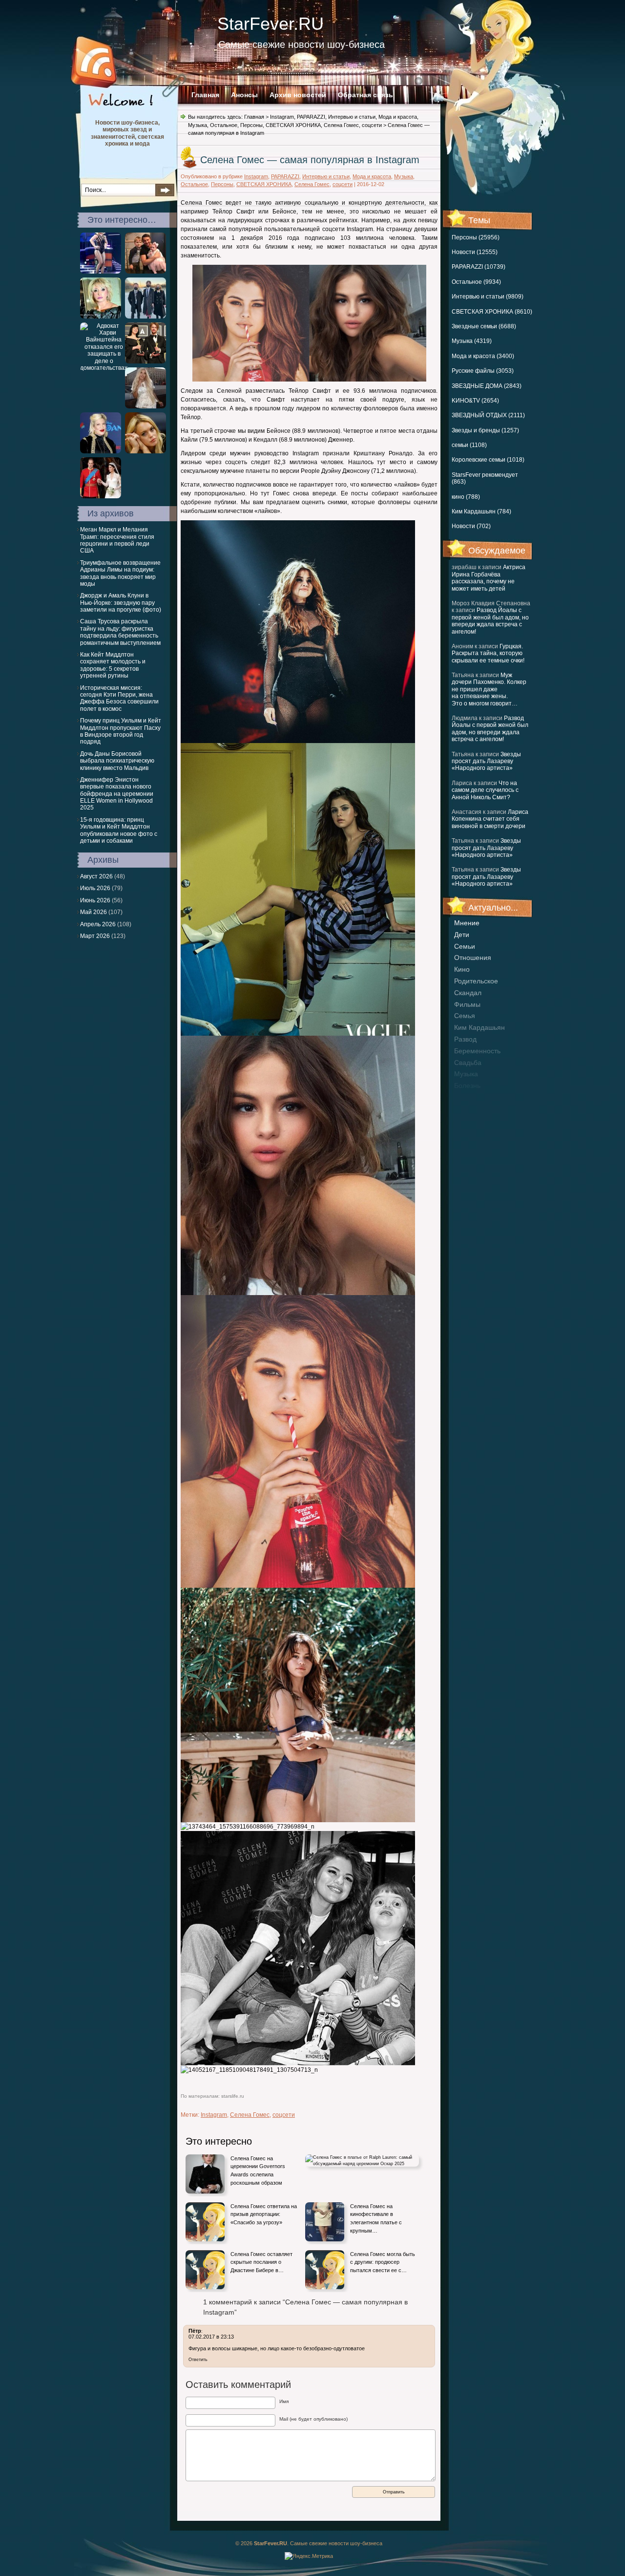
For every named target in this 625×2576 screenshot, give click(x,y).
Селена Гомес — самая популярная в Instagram (310, 160)
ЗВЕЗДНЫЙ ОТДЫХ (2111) (488, 415)
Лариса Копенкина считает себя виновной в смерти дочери (490, 819)
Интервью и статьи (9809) (488, 297)
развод (465, 1039)
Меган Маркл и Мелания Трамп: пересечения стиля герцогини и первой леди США (117, 540)
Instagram (282, 117)
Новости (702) (471, 526)
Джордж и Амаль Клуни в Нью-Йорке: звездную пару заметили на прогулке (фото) (121, 603)
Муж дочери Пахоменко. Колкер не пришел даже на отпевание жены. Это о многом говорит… (489, 689)
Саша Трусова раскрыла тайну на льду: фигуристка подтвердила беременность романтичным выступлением (120, 632)
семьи (465, 946)
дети (462, 935)
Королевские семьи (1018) (488, 460)
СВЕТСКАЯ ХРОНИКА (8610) (492, 312)
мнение (467, 923)
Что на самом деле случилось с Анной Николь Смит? (485, 790)
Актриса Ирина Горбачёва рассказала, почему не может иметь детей (489, 578)
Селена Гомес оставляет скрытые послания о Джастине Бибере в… (261, 2262)
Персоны (251, 125)
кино (462, 969)
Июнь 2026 (95, 900)
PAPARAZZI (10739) (479, 267)
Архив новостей (298, 95)
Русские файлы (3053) (483, 371)
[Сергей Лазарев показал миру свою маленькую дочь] (146, 272)
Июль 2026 (95, 888)
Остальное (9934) (476, 282)
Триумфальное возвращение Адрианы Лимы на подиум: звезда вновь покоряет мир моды (120, 573)
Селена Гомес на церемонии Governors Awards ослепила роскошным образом (258, 2171)
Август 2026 (96, 876)
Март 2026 (95, 936)
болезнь (467, 1086)
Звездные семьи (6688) (484, 326)
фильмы (467, 1004)
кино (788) (466, 497)
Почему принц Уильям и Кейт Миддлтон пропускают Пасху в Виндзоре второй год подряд (121, 731)
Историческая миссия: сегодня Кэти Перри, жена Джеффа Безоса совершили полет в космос (119, 698)
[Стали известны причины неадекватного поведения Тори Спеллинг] (101, 451)
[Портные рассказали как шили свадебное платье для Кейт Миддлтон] (101, 496)
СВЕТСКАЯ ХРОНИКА (293, 125)
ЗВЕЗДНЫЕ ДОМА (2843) (487, 386)
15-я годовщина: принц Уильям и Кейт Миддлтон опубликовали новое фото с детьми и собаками (119, 830)
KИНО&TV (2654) (475, 401)
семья (465, 1016)
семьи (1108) (469, 445)
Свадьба (468, 1063)
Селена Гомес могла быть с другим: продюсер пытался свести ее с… (383, 2262)
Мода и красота (398, 117)
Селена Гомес (341, 125)
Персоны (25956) (476, 237)
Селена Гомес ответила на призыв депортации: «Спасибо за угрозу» (264, 2214)
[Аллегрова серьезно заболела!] (101, 317)
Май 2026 (94, 912)
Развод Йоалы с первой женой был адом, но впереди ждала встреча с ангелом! (490, 621)
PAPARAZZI (311, 117)
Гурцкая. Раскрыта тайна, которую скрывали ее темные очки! (488, 653)
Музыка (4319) (472, 341)
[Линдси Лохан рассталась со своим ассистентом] (146, 451)
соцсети (372, 125)
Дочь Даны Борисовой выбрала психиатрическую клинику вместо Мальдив (117, 761)
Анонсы (244, 95)
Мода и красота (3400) (483, 356)
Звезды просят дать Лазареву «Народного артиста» (486, 761)
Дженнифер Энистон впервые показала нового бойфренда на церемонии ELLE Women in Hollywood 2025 (117, 794)
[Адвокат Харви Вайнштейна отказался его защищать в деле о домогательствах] (104, 368)
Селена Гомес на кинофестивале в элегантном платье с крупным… (376, 2218)
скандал (468, 993)
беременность (477, 1051)
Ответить (198, 2360)
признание (472, 1097)
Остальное (224, 125)
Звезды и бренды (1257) (485, 430)
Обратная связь (365, 95)
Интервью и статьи (352, 117)
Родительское (476, 981)
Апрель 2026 (98, 924)
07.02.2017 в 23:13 (211, 2337)
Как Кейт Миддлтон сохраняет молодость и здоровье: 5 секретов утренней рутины (113, 665)
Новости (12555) (475, 252)
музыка (466, 1074)
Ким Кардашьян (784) (481, 511)
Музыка (198, 125)
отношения (473, 958)
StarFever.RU (271, 24)
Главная (205, 95)
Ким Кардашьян (479, 1027)
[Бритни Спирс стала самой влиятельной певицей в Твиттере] (101, 272)
